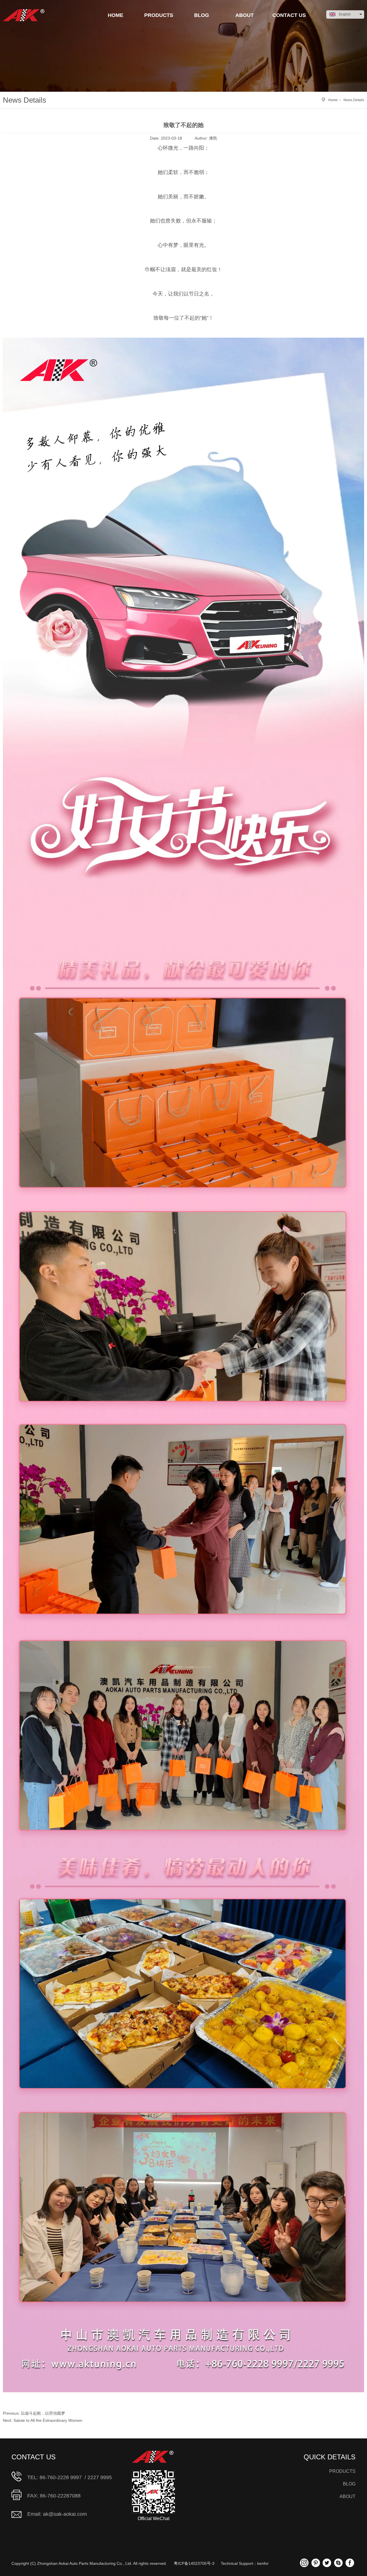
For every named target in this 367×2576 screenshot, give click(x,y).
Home (333, 100)
